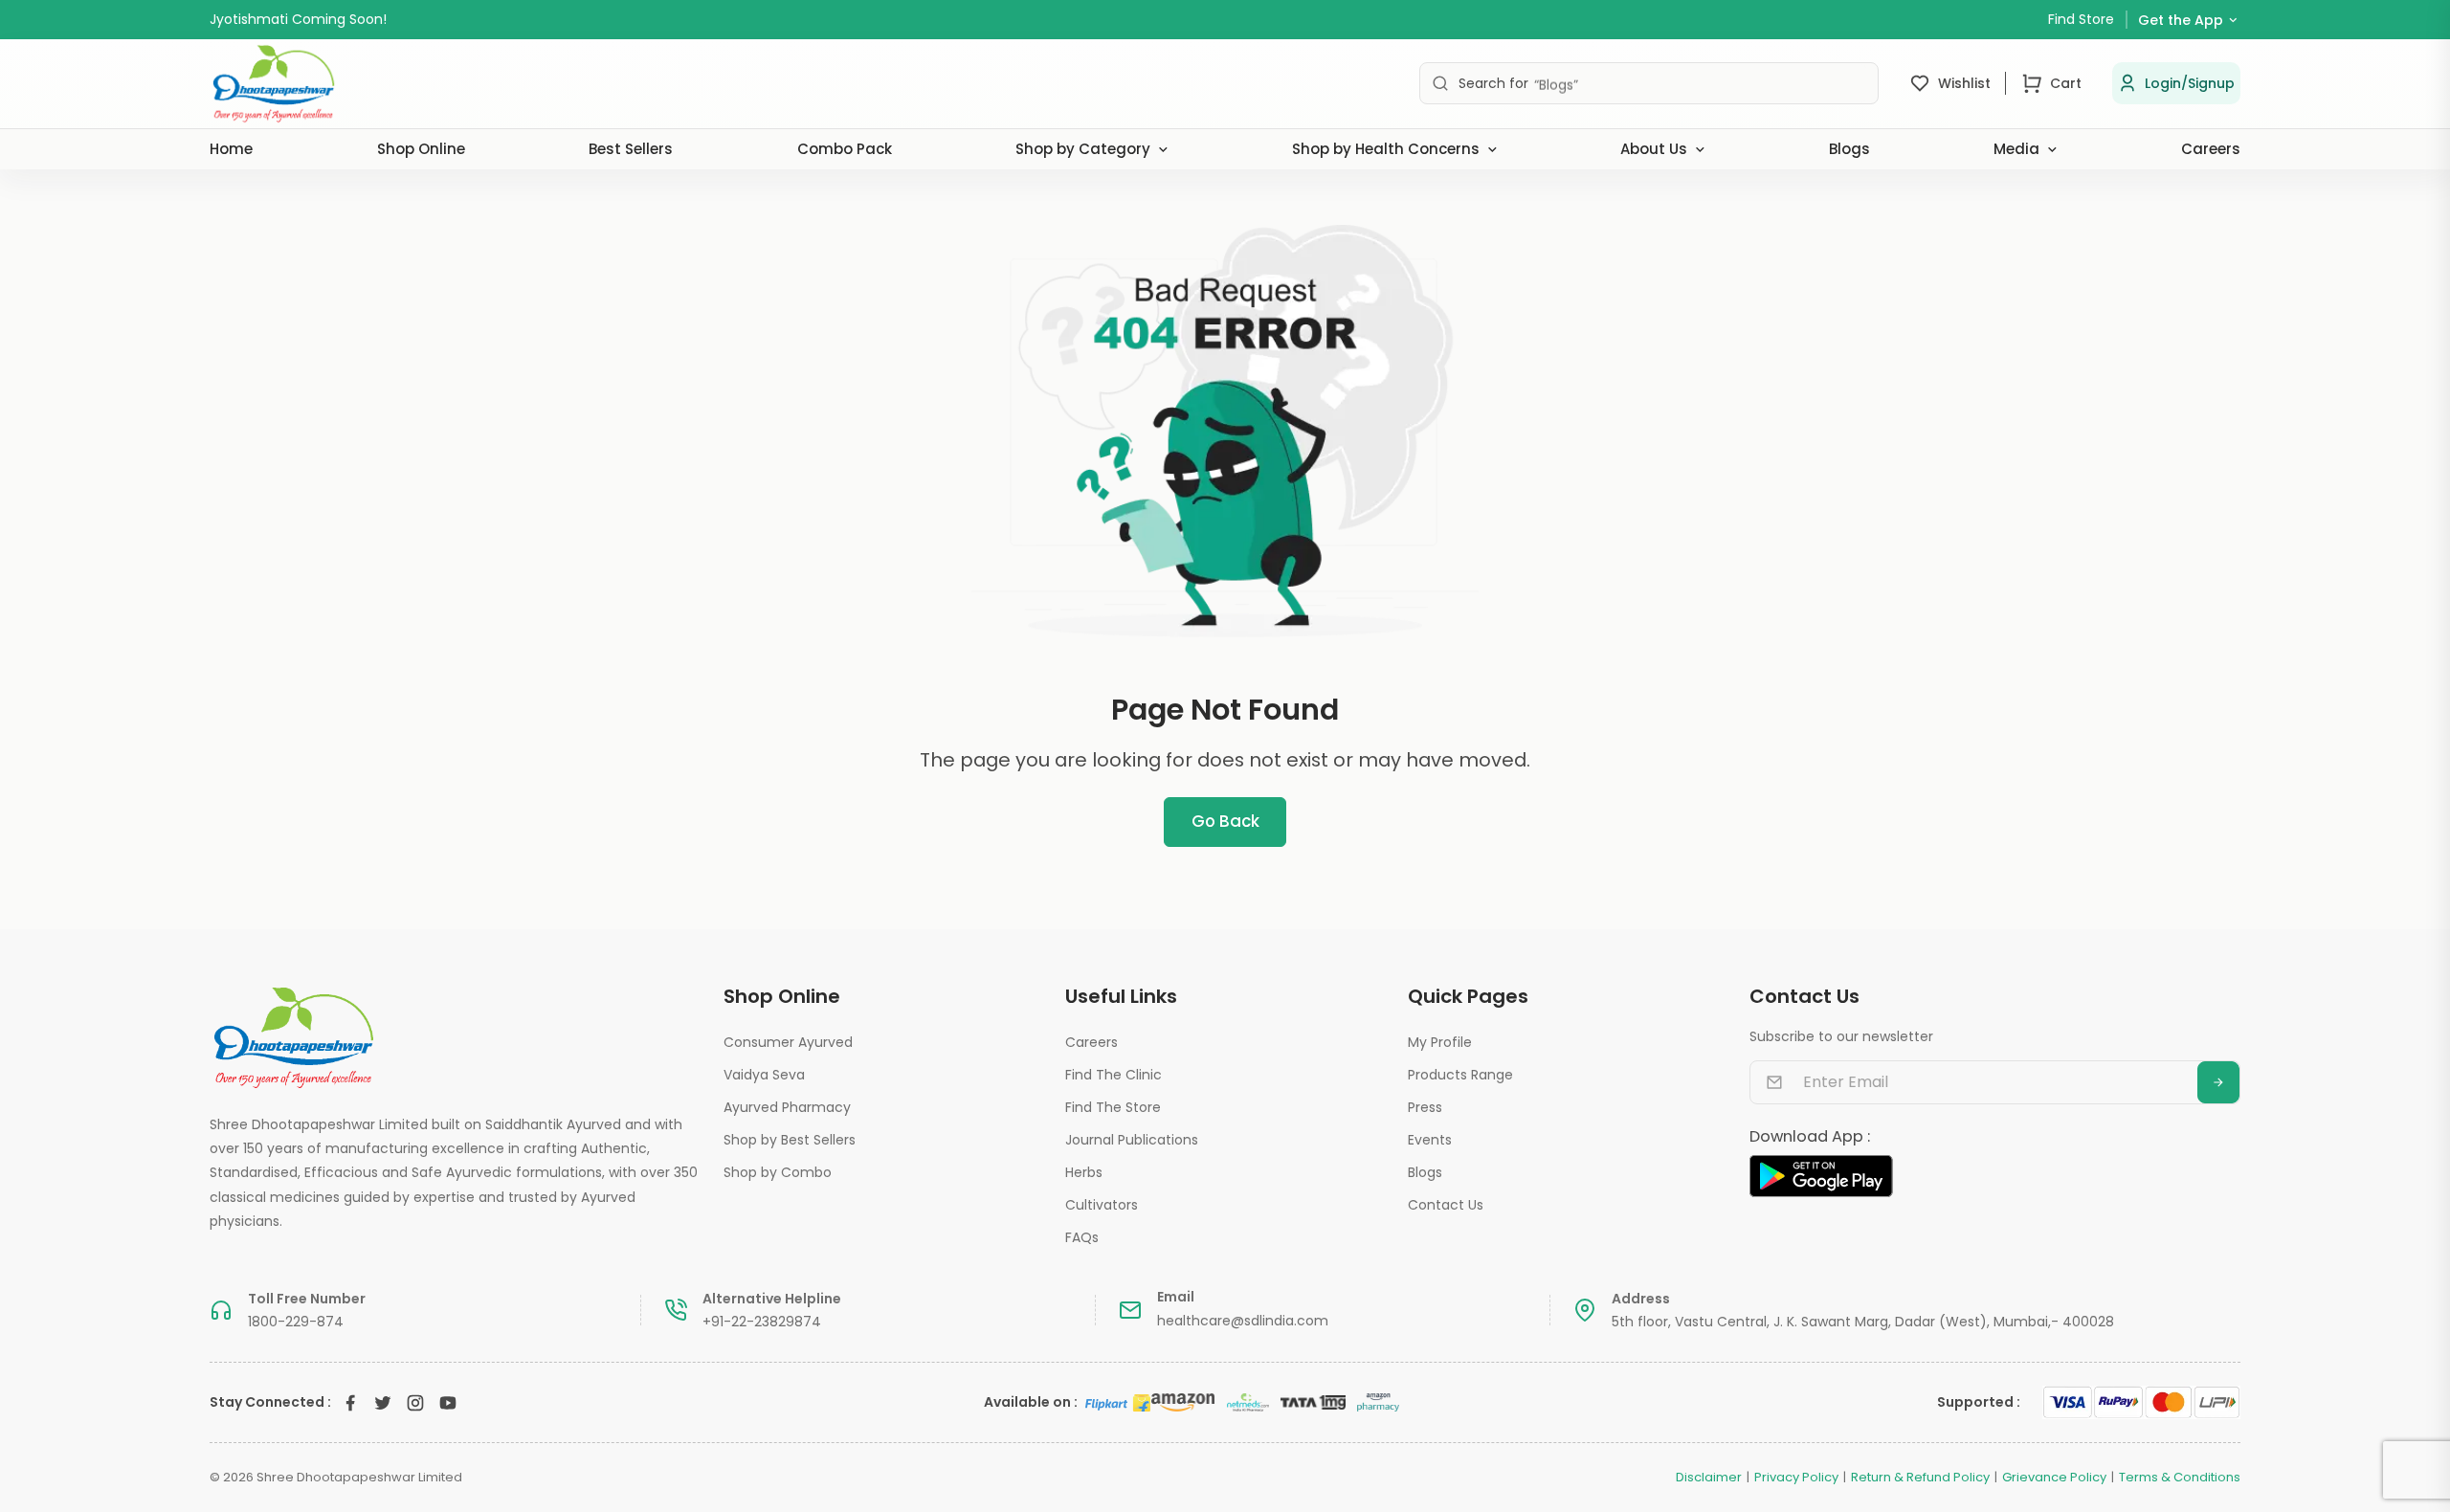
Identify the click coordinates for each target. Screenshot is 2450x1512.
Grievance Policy (2054, 1478)
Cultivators (1102, 1205)
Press (1425, 1107)
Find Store (2081, 19)
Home (231, 149)
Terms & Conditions (2180, 1478)
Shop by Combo (778, 1172)
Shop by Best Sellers (790, 1140)
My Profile (1440, 1042)
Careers (2211, 149)
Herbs (1084, 1172)
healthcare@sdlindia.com (1243, 1321)
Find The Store (1113, 1107)
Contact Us (1446, 1205)
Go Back (1225, 821)
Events (1430, 1140)
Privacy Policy (1796, 1478)
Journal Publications (1132, 1140)
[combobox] (1649, 83)
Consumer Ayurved (788, 1042)
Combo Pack (845, 149)
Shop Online (421, 149)
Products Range (1460, 1075)
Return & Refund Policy (1920, 1478)
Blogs (1849, 149)
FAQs (1082, 1237)
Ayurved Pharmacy (787, 1107)
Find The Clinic (1114, 1075)
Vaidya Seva (764, 1075)
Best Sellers (631, 149)
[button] (2176, 83)
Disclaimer (1709, 1478)
